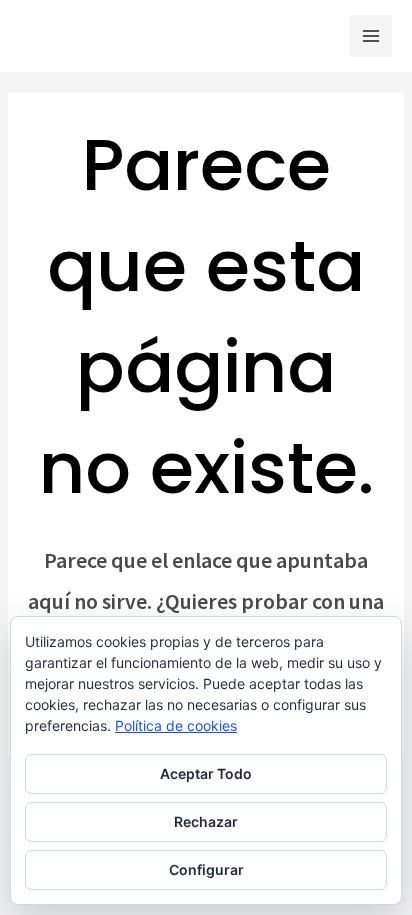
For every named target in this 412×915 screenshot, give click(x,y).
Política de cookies (176, 725)
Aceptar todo (206, 773)
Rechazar (206, 821)
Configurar (206, 869)
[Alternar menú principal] (371, 36)
